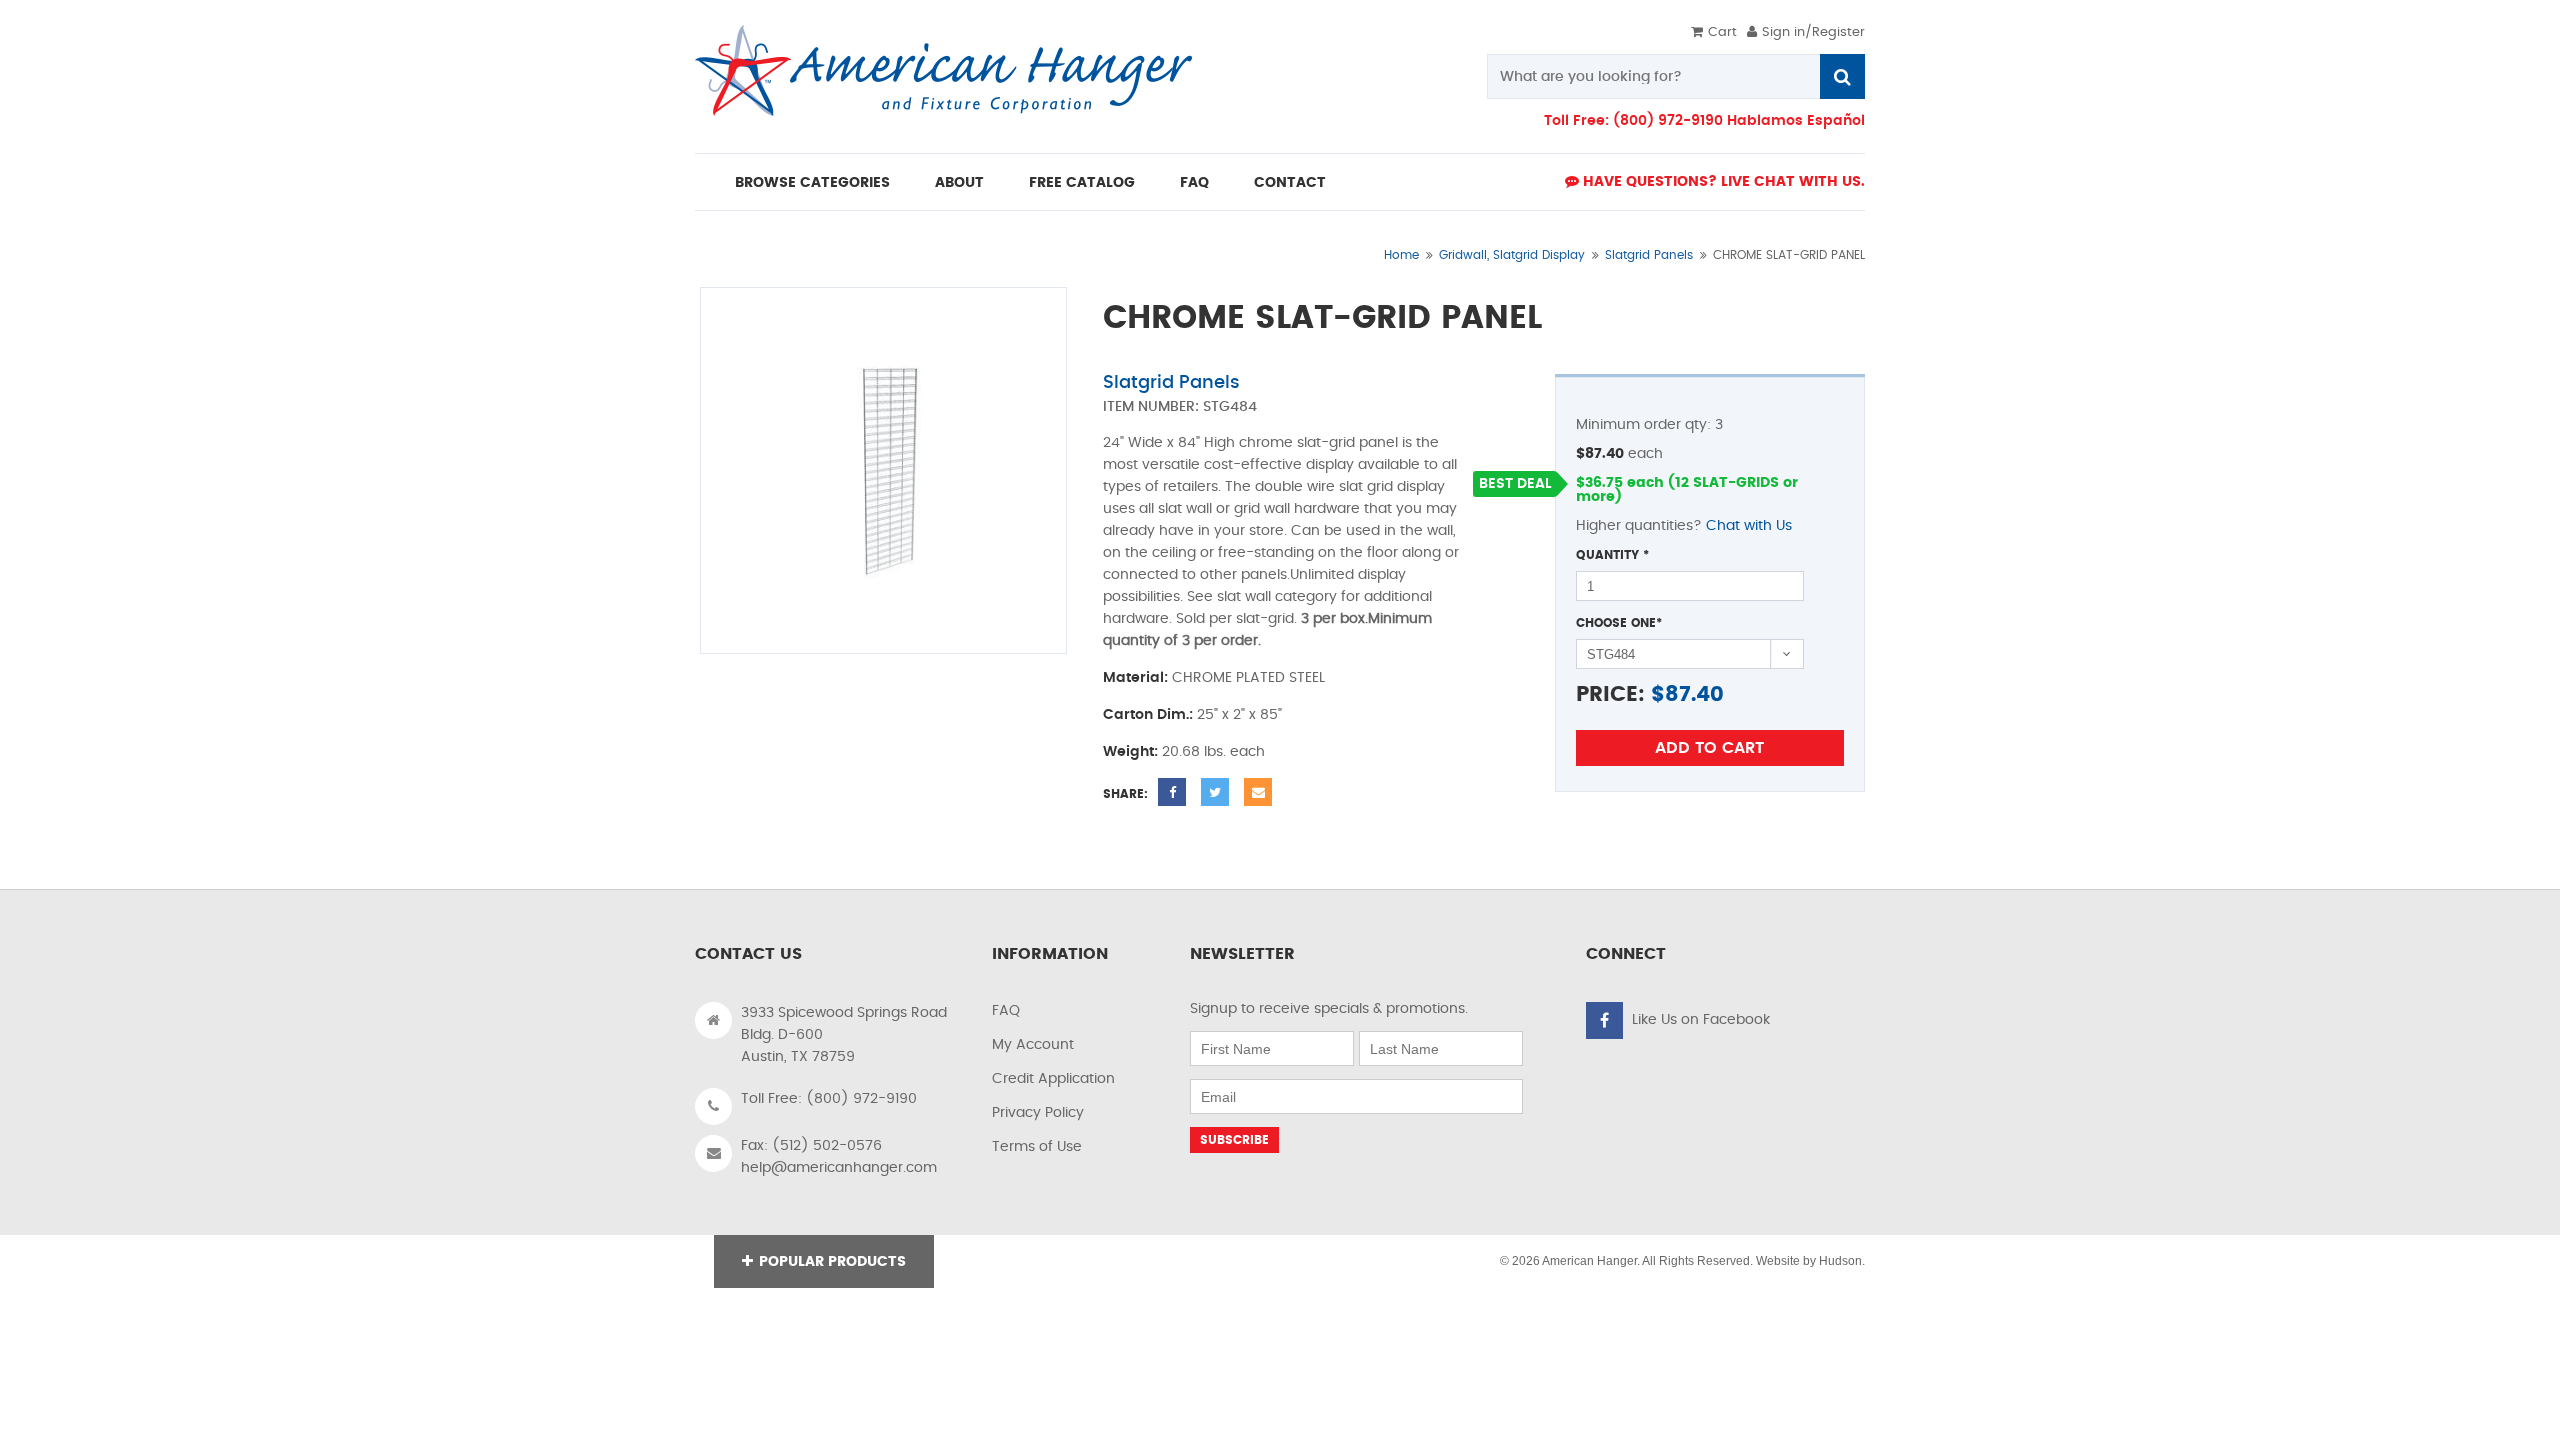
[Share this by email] (1258, 792)
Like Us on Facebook (1701, 1020)
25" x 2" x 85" (1239, 715)
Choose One (1619, 623)
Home (1401, 255)
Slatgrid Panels (1649, 255)
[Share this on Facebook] (1172, 792)
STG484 (1230, 407)
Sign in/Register (1813, 32)
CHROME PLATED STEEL (1248, 678)
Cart (1722, 32)
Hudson (1840, 1261)
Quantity (1612, 555)
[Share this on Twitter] (1215, 792)
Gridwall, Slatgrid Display (1512, 255)
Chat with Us (1749, 526)
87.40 (1694, 694)
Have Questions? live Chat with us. (1722, 182)
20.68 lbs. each (1213, 752)
